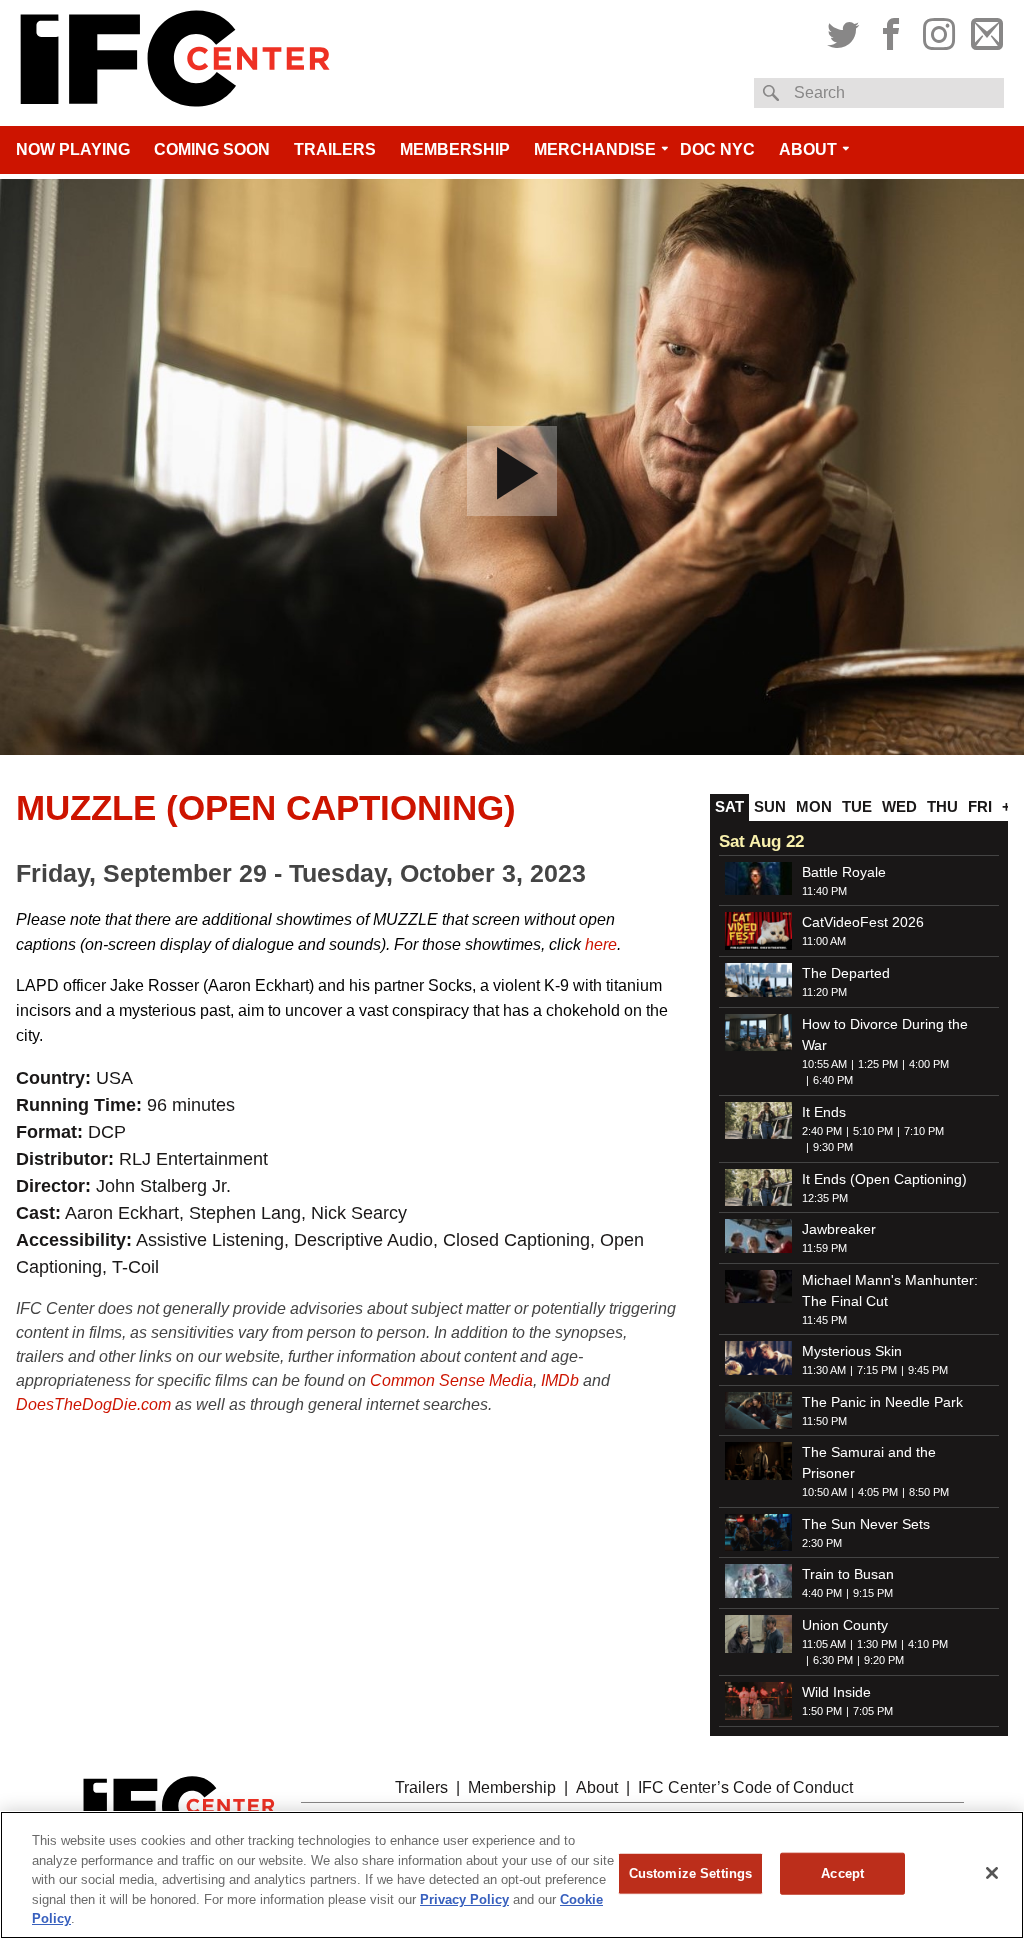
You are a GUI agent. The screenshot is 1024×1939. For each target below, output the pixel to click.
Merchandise (595, 149)
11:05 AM (824, 1644)
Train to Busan (848, 1574)
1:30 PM (877, 1644)
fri (980, 806)
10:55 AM (824, 1064)
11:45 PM (824, 1320)
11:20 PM (824, 992)
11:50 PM (824, 1421)
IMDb (560, 1380)
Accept (842, 1873)
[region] (512, 1875)
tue (857, 806)
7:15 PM (877, 1370)
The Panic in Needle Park (882, 1402)
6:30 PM (833, 1660)
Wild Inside (836, 1692)
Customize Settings (690, 1873)
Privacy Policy (464, 1899)
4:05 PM (878, 1492)
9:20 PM (884, 1660)
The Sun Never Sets (866, 1524)
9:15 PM (873, 1593)
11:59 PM (824, 1248)
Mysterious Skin (852, 1351)
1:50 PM (822, 1711)
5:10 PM (873, 1131)
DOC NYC (717, 149)
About (808, 149)
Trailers (335, 149)
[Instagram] (939, 31)
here (599, 944)
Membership (455, 149)
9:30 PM (833, 1147)
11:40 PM (824, 891)
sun (770, 806)
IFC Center (175, 63)
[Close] (992, 1873)
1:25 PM (878, 1064)
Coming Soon (212, 149)
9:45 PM (928, 1370)
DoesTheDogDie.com (93, 1404)
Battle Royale (844, 872)
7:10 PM (924, 1131)
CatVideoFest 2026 (863, 922)
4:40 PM (822, 1593)
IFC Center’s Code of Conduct (745, 1787)
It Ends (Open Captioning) (884, 1179)
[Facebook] (891, 31)
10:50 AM (824, 1492)
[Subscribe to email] (984, 31)
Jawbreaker (839, 1229)
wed (899, 806)
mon (814, 806)
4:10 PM (928, 1644)
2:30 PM (822, 1543)
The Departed (846, 973)
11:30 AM (824, 1370)
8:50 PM (929, 1492)
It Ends (824, 1112)
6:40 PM (833, 1080)
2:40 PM (822, 1131)
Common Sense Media (451, 1380)
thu (942, 806)
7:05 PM (873, 1711)
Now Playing (73, 149)
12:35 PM (825, 1198)
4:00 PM (929, 1064)
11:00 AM (824, 941)
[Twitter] (845, 31)
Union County (845, 1625)
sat (729, 806)
